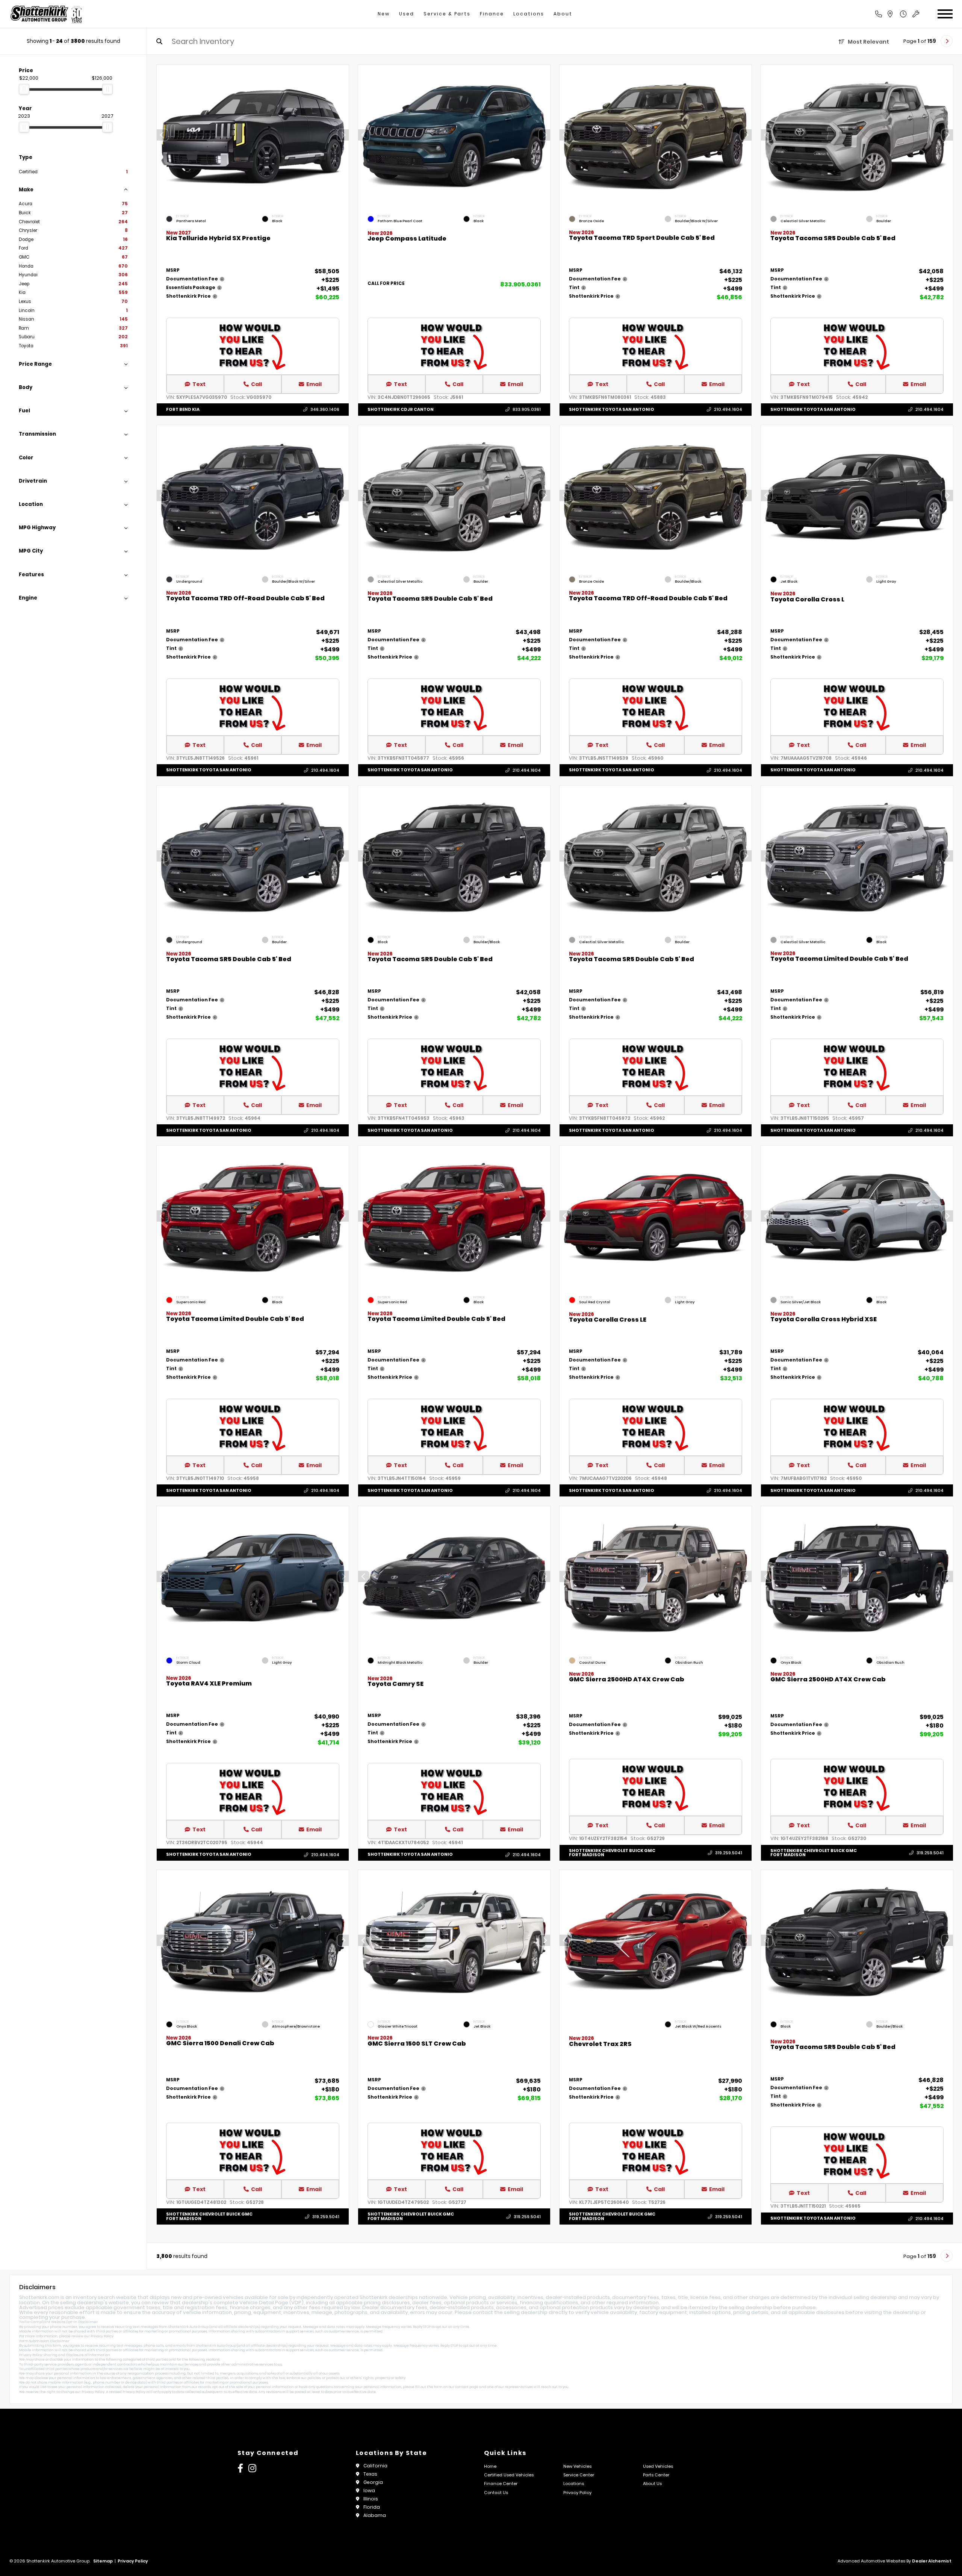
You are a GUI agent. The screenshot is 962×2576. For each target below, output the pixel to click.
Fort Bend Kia (183, 409)
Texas (370, 2474)
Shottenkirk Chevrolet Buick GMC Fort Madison (612, 1852)
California (375, 2466)
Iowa (369, 2490)
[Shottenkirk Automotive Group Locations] (898, 14)
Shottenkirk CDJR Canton (401, 409)
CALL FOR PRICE (386, 284)
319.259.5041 (729, 1852)
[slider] (24, 89)
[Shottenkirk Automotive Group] (46, 14)
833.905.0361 (520, 284)
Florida (372, 2507)
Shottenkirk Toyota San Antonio (612, 409)
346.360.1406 (325, 409)
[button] (343, 135)
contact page (467, 2387)
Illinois (371, 2499)
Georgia (373, 2482)
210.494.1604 (728, 409)
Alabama (375, 2515)
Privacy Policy (102, 2336)
